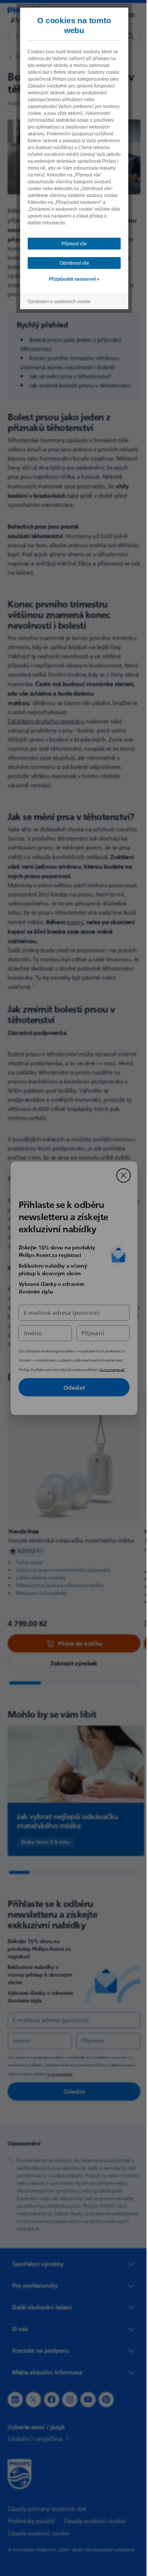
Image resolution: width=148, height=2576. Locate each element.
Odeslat (71, 1387)
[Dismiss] (121, 1175)
